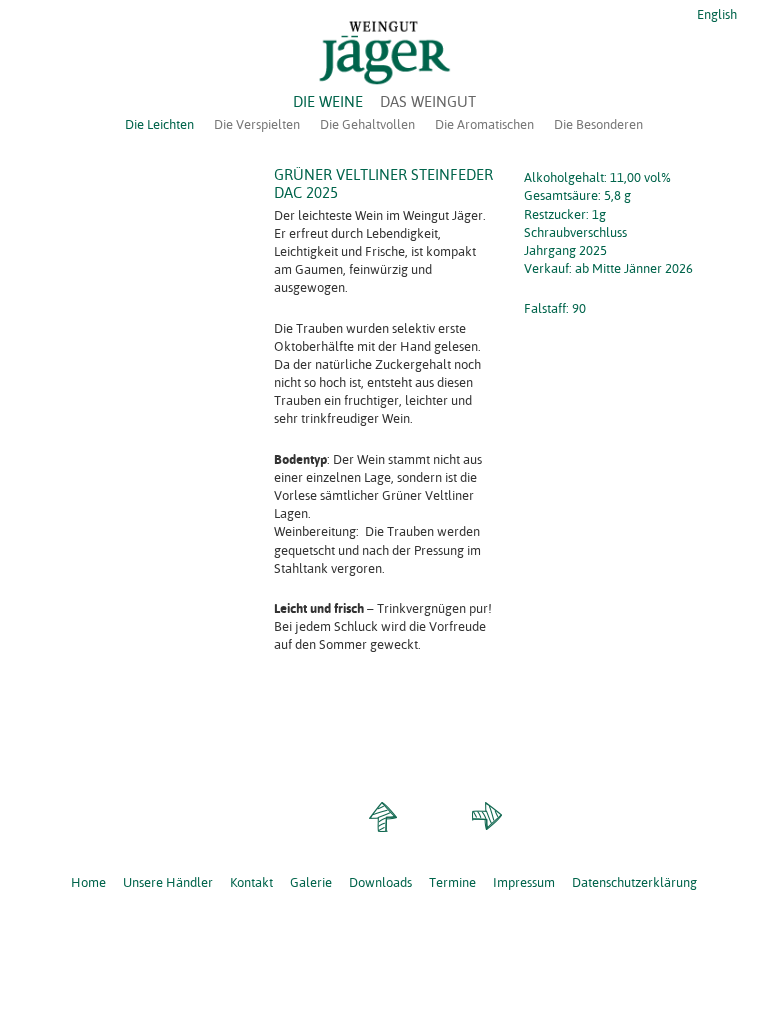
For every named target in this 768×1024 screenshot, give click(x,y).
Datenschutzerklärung (634, 882)
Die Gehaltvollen (367, 124)
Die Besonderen (598, 124)
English (715, 14)
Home (88, 882)
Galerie (311, 882)
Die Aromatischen (484, 124)
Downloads (380, 882)
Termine (452, 882)
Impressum (524, 882)
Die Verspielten (257, 124)
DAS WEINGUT (428, 101)
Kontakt (251, 882)
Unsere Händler (168, 882)
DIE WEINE (328, 101)
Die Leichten (159, 124)
